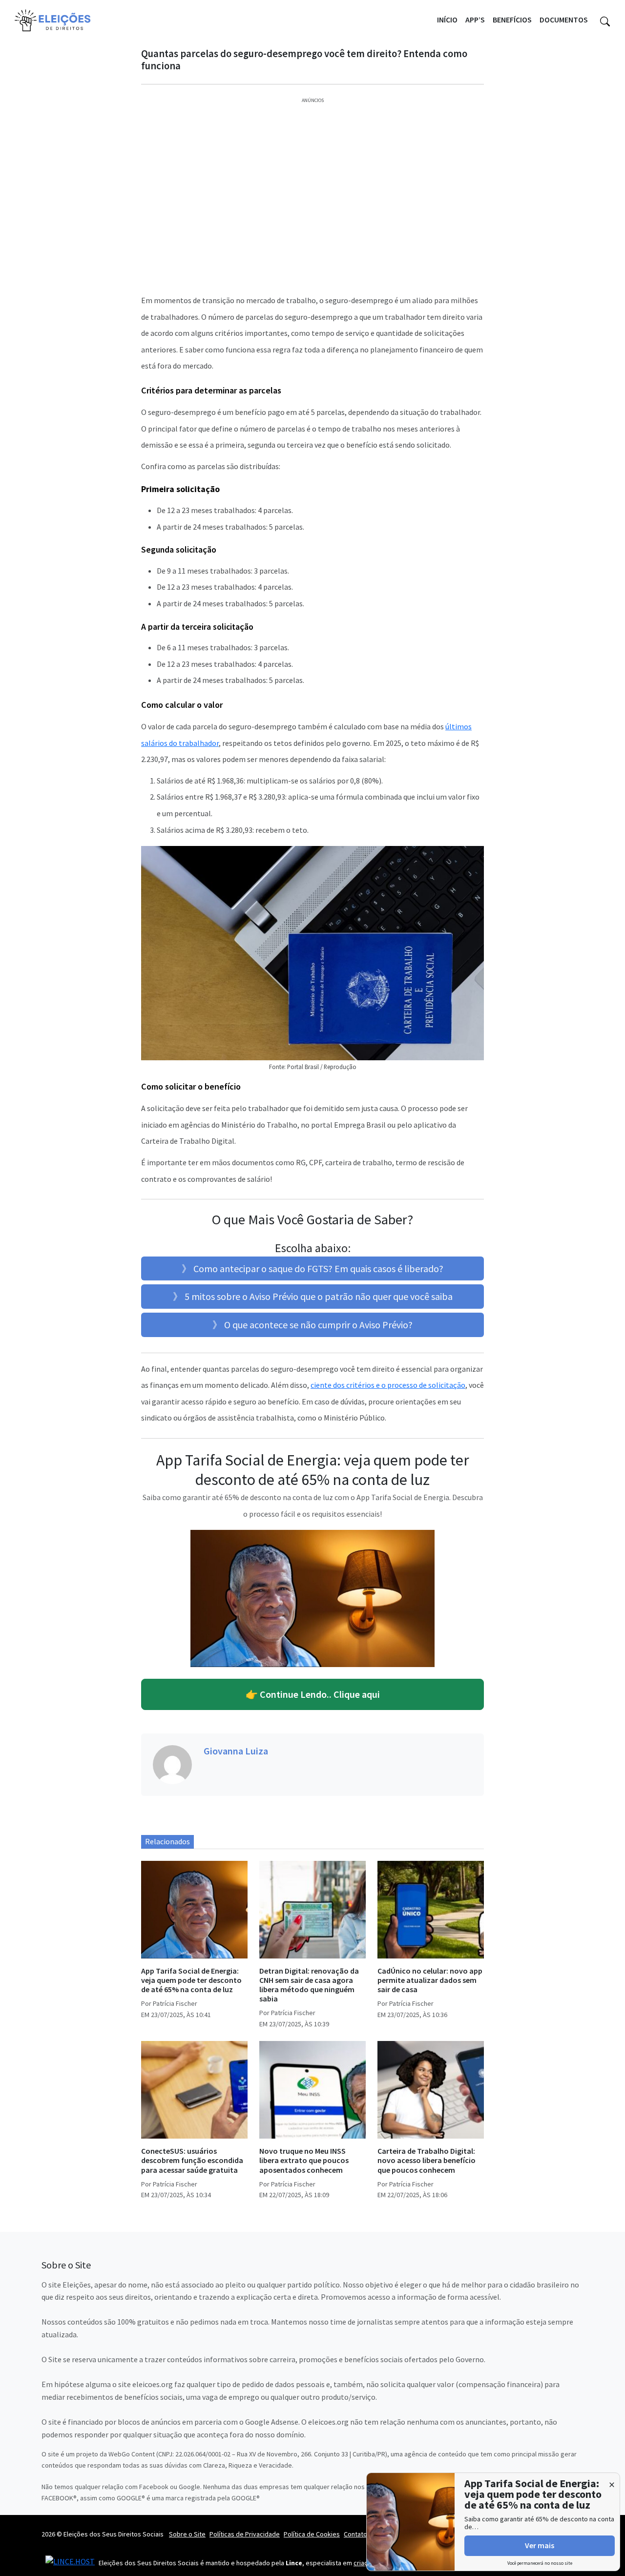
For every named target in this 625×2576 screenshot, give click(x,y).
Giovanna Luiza (236, 1751)
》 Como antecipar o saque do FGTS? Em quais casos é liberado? (312, 1268)
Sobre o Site (187, 2534)
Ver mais (540, 2545)
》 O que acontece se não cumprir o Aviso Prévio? (312, 1325)
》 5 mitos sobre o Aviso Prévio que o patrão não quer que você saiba (313, 1296)
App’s (475, 20)
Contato (355, 2534)
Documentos (564, 20)
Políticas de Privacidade (245, 2534)
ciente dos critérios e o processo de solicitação (388, 1385)
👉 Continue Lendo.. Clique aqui (313, 1694)
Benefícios (512, 20)
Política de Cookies (312, 2534)
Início (447, 20)
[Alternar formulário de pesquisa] (605, 20)
